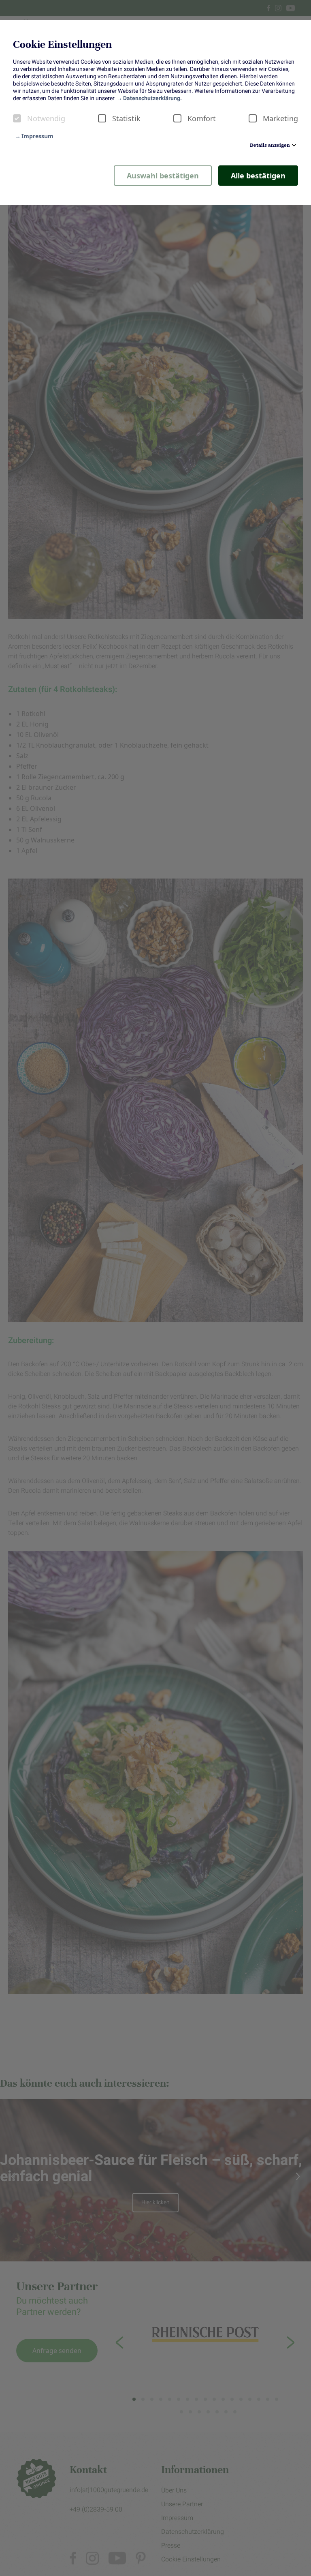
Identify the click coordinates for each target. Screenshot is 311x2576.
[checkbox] (17, 118)
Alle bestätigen (258, 176)
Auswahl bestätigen (163, 176)
